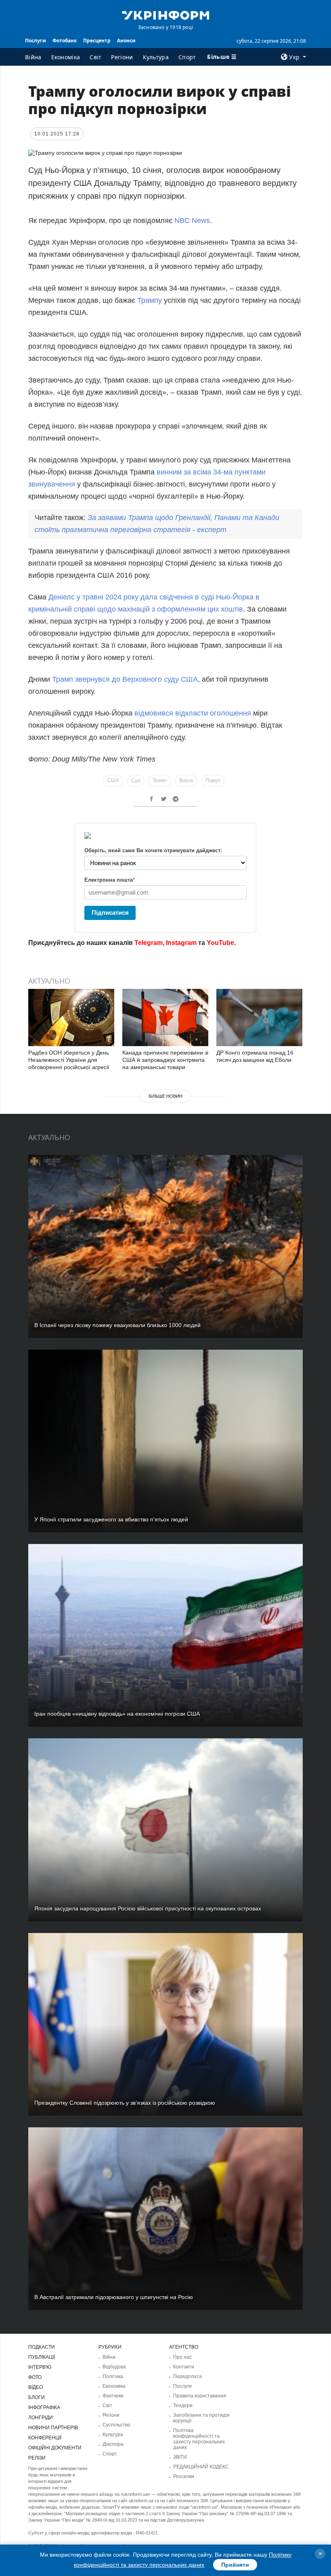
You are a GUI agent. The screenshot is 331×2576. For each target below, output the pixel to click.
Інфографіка (44, 2407)
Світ (95, 57)
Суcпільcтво (116, 2425)
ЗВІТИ (180, 2457)
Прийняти (235, 2565)
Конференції (45, 2438)
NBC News (192, 221)
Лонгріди (41, 2418)
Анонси (126, 41)
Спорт (187, 57)
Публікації (42, 2357)
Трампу (150, 300)
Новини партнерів (53, 2428)
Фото (35, 2377)
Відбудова (114, 2367)
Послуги (36, 41)
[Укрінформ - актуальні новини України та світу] (165, 15)
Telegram (149, 943)
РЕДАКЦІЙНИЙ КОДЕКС (201, 2467)
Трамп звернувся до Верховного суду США (125, 679)
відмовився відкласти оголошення (193, 713)
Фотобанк (65, 41)
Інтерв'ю (40, 2367)
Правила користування (200, 2396)
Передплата (187, 2376)
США (113, 780)
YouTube (220, 943)
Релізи (37, 2458)
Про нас (182, 2357)
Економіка (66, 57)
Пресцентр (97, 41)
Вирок (186, 780)
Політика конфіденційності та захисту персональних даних (199, 2439)
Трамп (160, 780)
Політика (113, 2376)
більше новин (165, 1096)
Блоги (37, 2397)
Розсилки (184, 2476)
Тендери (183, 2405)
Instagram (181, 943)
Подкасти (42, 2347)
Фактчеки (113, 2396)
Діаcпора (113, 2444)
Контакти (184, 2367)
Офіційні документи (55, 2448)
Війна (33, 57)
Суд (136, 780)
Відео (36, 2387)
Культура (156, 57)
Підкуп (213, 780)
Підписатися (110, 912)
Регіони (122, 57)
